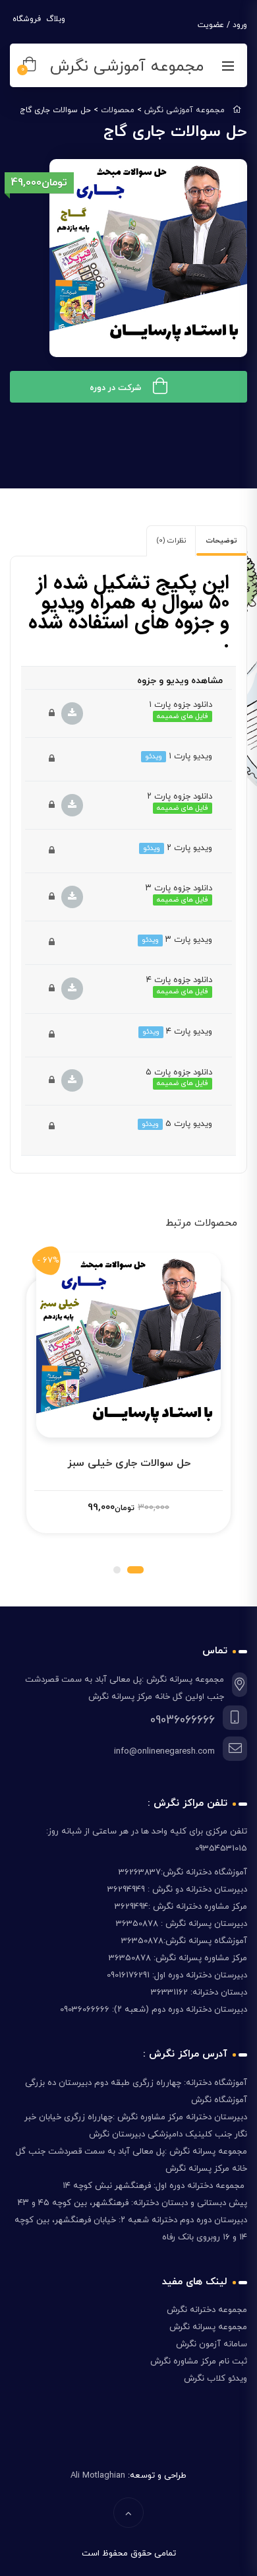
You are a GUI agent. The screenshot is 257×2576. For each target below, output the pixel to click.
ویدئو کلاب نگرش (215, 2379)
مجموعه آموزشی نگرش (127, 67)
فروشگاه (25, 19)
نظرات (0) (171, 541)
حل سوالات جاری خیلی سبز (129, 1463)
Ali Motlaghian (98, 2476)
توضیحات (221, 541)
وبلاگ (54, 19)
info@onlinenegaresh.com (164, 1752)
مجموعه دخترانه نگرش (206, 2310)
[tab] (221, 541)
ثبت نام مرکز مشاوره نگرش (199, 2361)
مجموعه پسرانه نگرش (207, 2327)
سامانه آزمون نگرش (210, 2344)
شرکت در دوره (115, 388)
